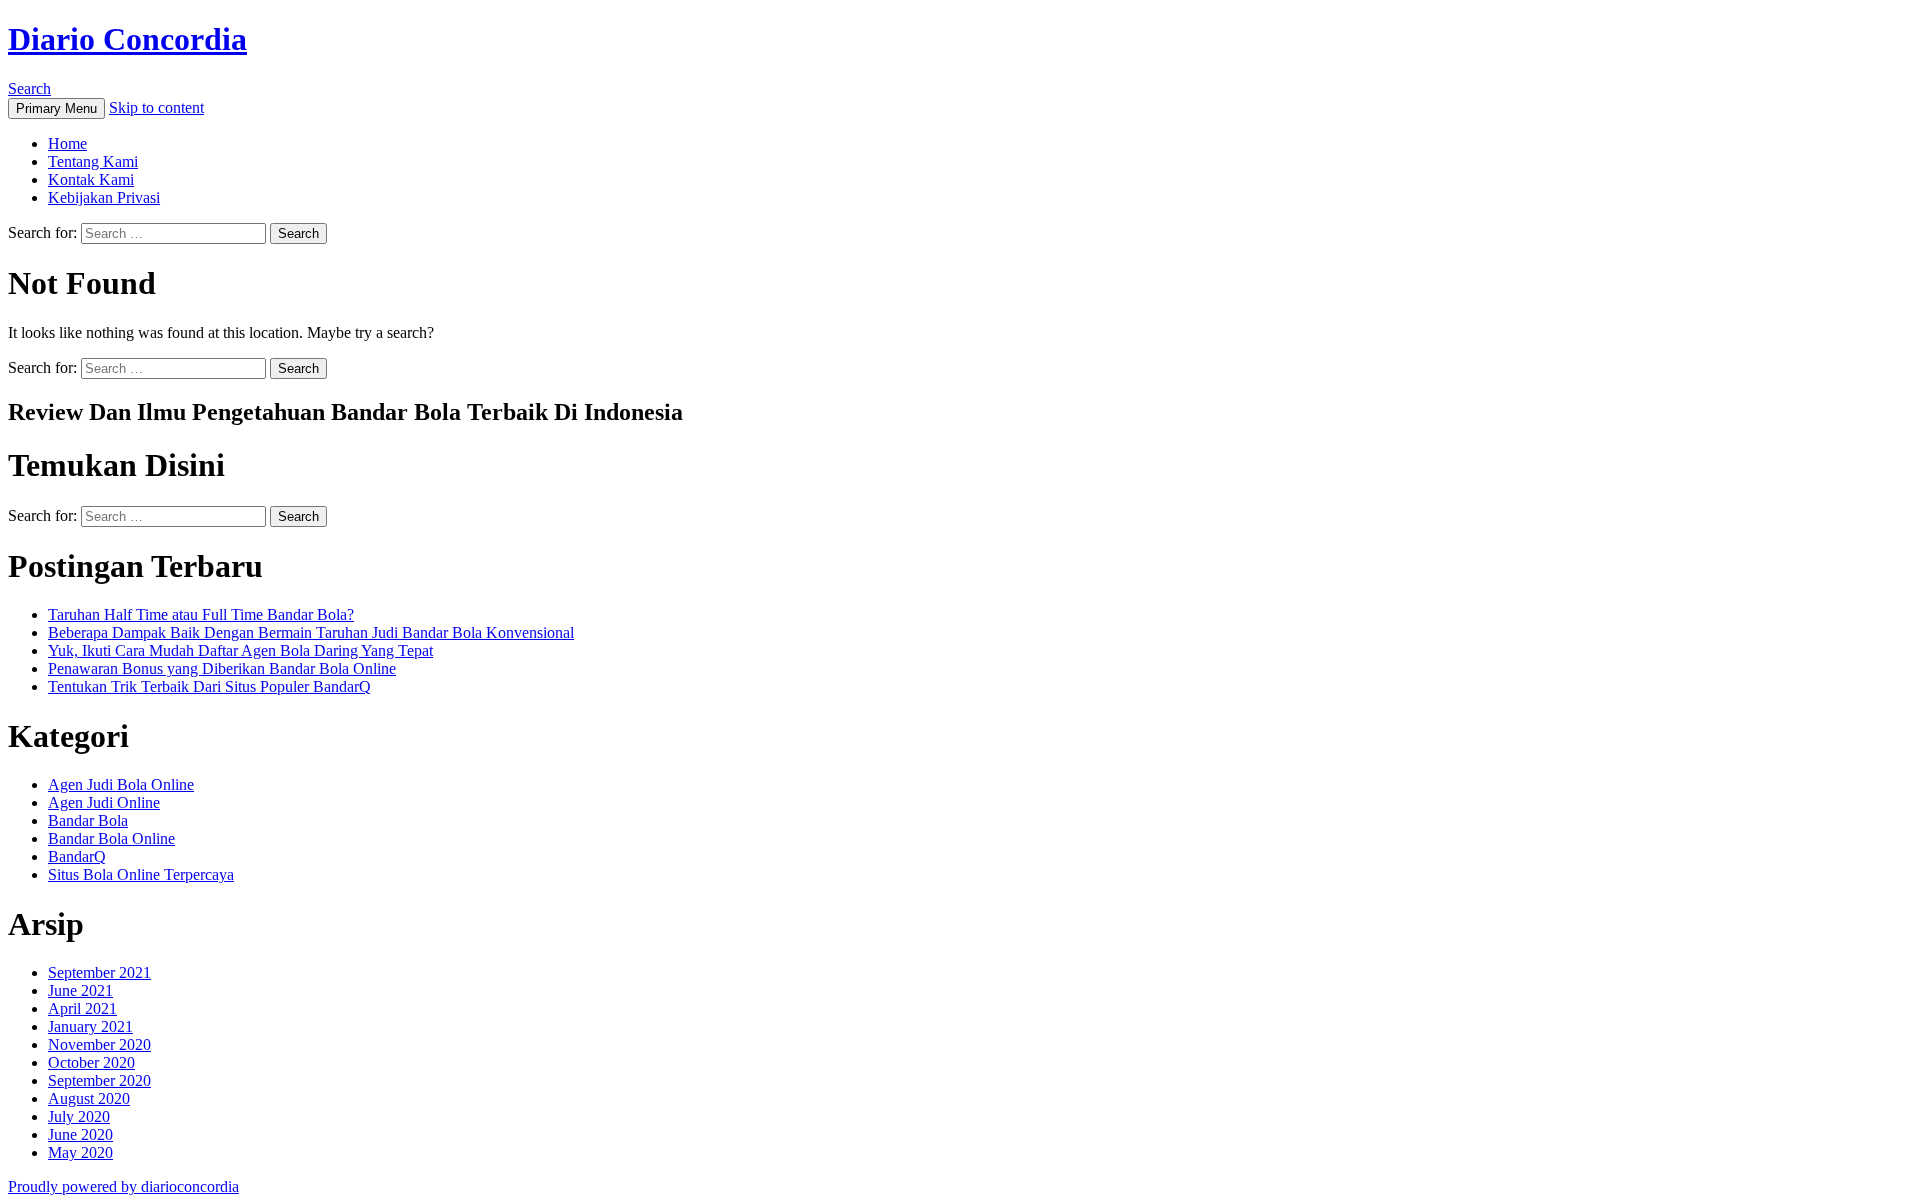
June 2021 (80, 990)
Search (29, 88)
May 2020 (80, 1152)
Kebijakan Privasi (104, 197)
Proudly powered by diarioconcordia (123, 1186)
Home (67, 143)
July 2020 (79, 1116)
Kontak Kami (91, 179)
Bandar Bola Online (111, 838)
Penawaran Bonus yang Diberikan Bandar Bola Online (222, 668)
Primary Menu (56, 108)
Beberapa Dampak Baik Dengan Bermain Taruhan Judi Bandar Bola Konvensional (311, 632)
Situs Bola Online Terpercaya (141, 874)
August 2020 (89, 1098)
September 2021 (99, 972)
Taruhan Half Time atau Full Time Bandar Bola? (201, 614)
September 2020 (99, 1080)
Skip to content (156, 107)
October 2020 (91, 1062)
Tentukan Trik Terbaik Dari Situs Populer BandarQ (209, 686)
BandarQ (77, 856)
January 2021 (90, 1026)
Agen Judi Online (104, 802)
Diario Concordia (127, 39)
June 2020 (80, 1134)
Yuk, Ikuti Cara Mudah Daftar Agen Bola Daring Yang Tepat (240, 650)
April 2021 (82, 1008)
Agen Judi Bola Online (121, 784)
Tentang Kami (93, 161)
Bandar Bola (88, 820)
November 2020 (99, 1044)
